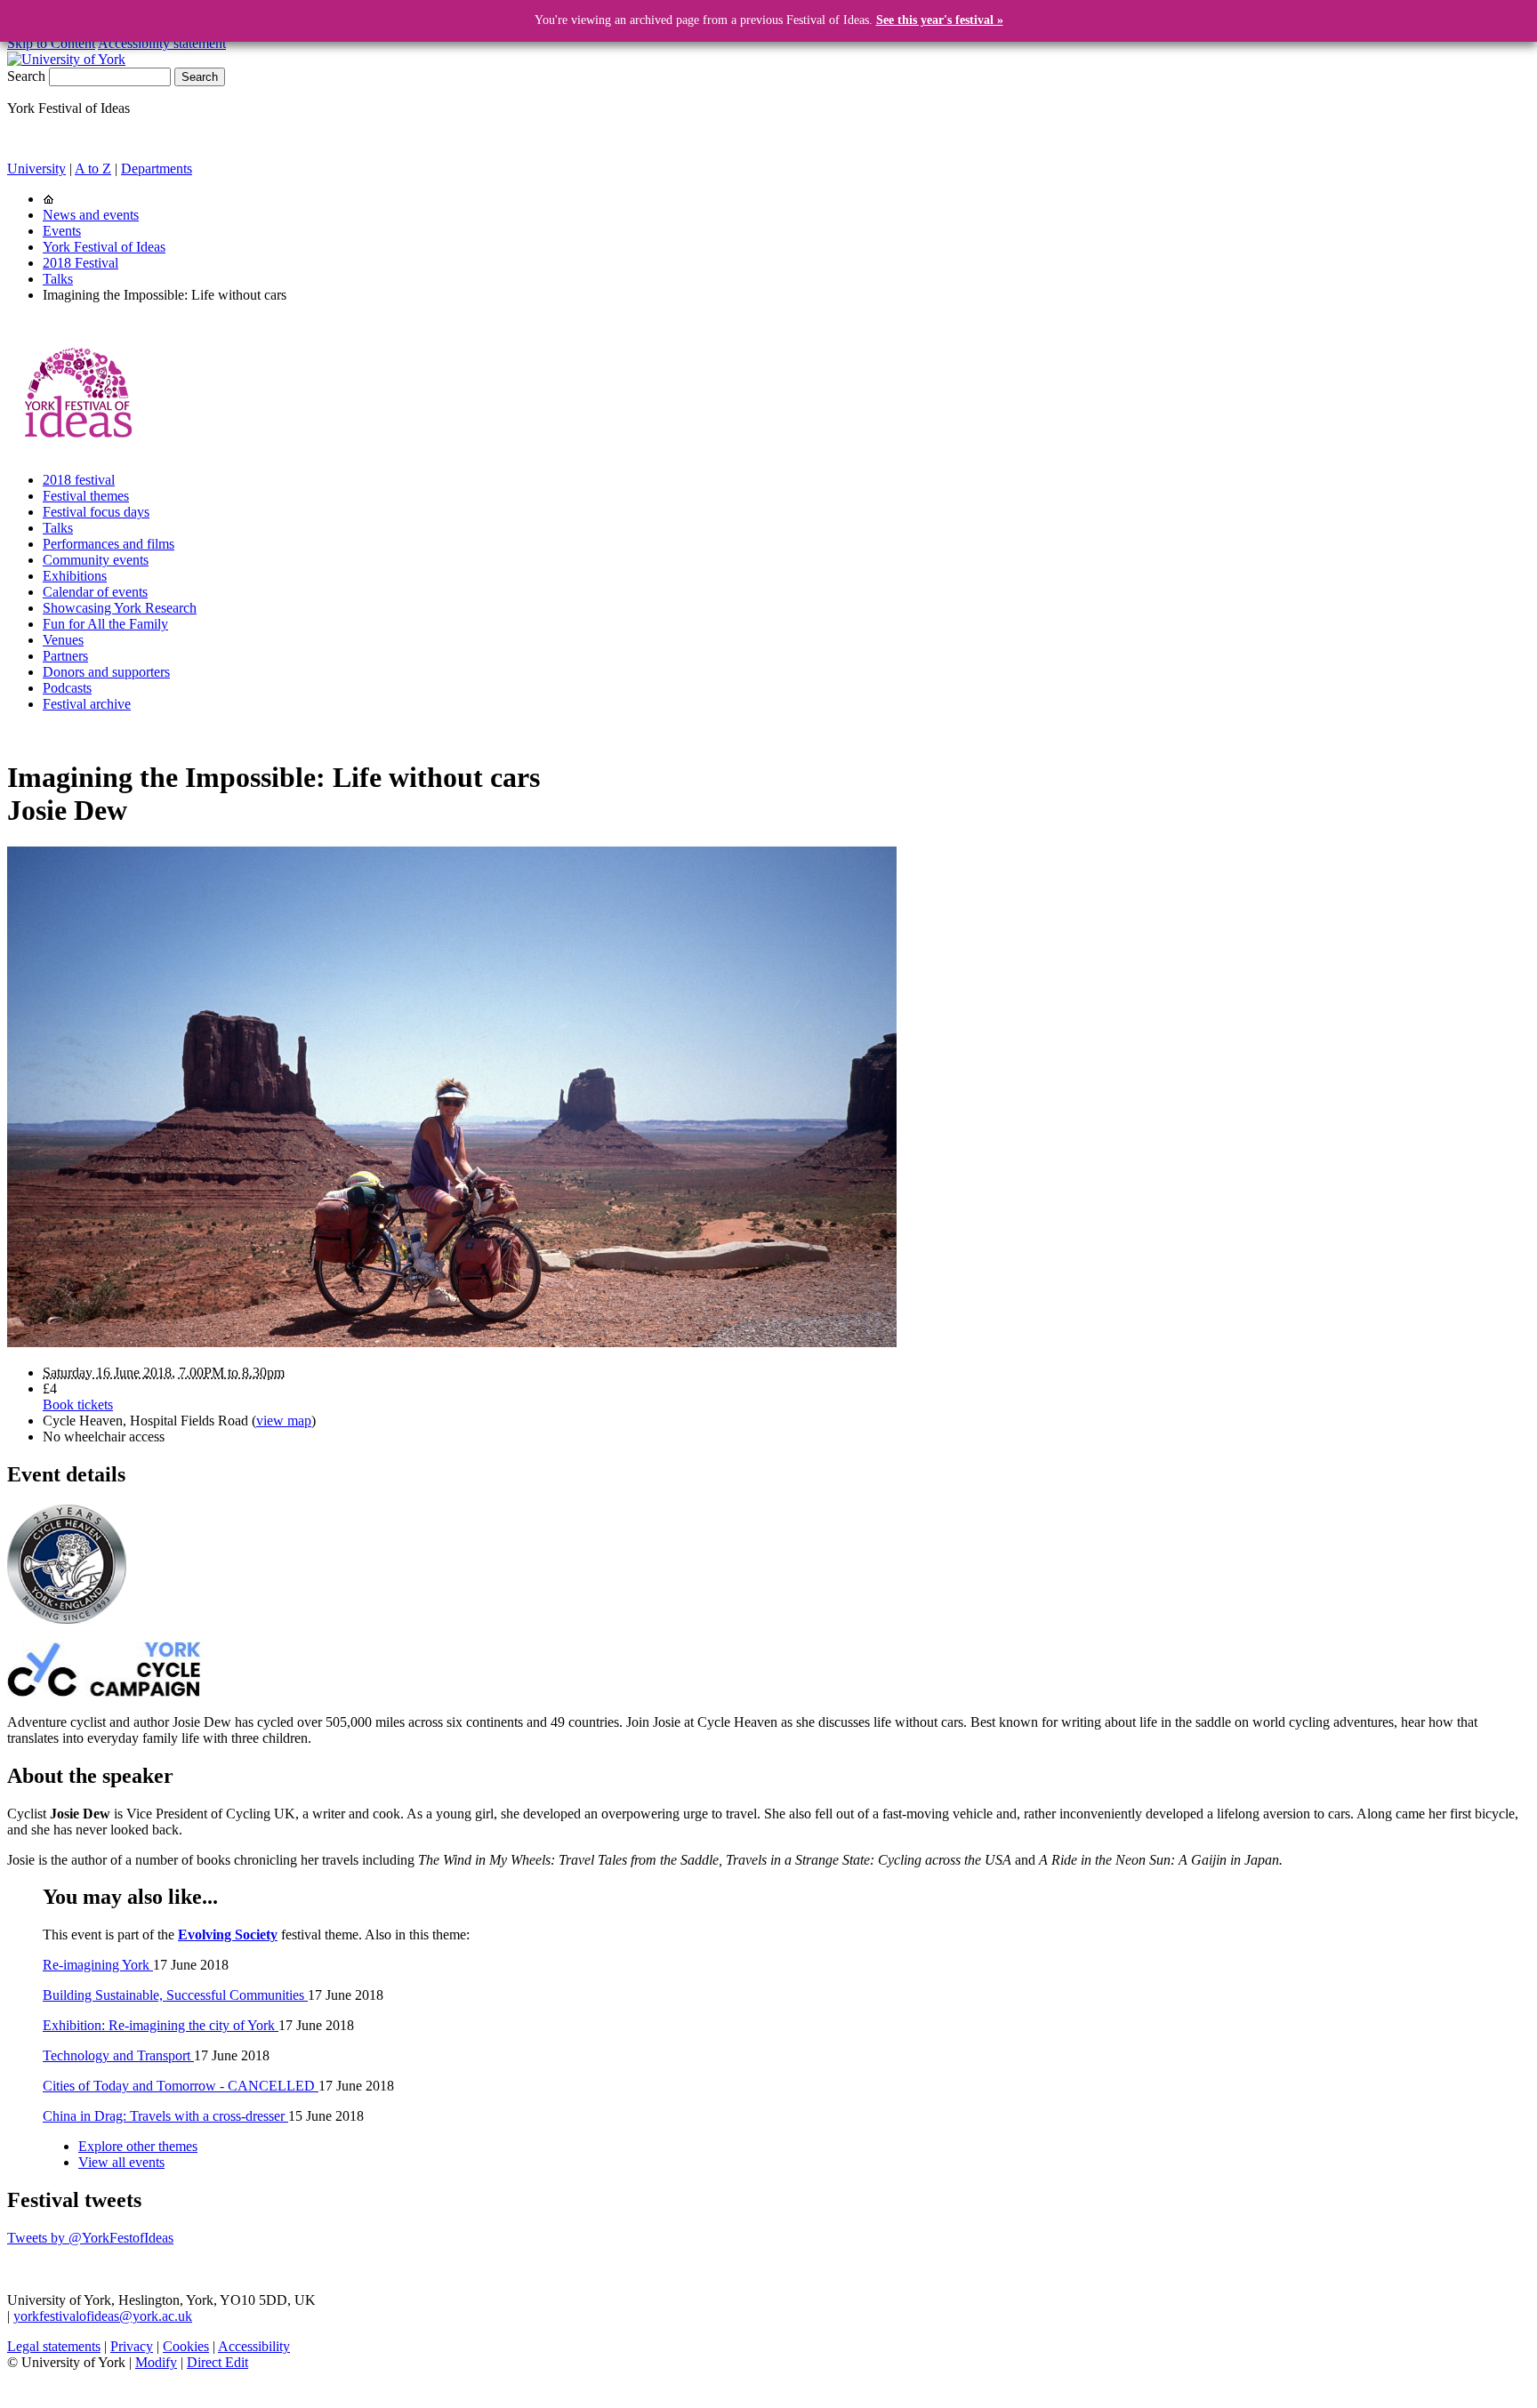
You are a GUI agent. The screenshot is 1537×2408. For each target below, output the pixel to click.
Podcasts (67, 688)
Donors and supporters (106, 672)
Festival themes (86, 496)
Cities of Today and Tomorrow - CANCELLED (181, 2086)
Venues (63, 640)
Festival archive (87, 704)
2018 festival (79, 480)
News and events (91, 215)
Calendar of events (95, 592)
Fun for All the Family (105, 624)
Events (62, 231)
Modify (156, 2362)
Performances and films (109, 544)
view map (284, 1421)
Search (26, 76)
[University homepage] (48, 199)
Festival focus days (96, 512)
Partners (65, 656)
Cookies (186, 2346)
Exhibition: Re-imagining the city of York (161, 2025)
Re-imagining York (98, 1965)
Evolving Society (228, 1934)
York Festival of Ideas (104, 247)
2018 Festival (80, 263)
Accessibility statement (162, 43)
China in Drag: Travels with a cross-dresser (165, 2116)
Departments (157, 169)
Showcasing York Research (120, 608)
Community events (96, 560)
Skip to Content (51, 43)
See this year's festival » (940, 20)
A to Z (93, 169)
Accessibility (254, 2346)
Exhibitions (75, 576)
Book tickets (78, 1405)
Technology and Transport (118, 2055)
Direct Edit (217, 2362)
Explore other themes (138, 2146)
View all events (121, 2162)
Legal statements (54, 2346)
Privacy (132, 2346)
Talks (58, 279)
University (36, 169)
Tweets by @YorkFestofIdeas (90, 2238)
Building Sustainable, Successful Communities (175, 1995)
